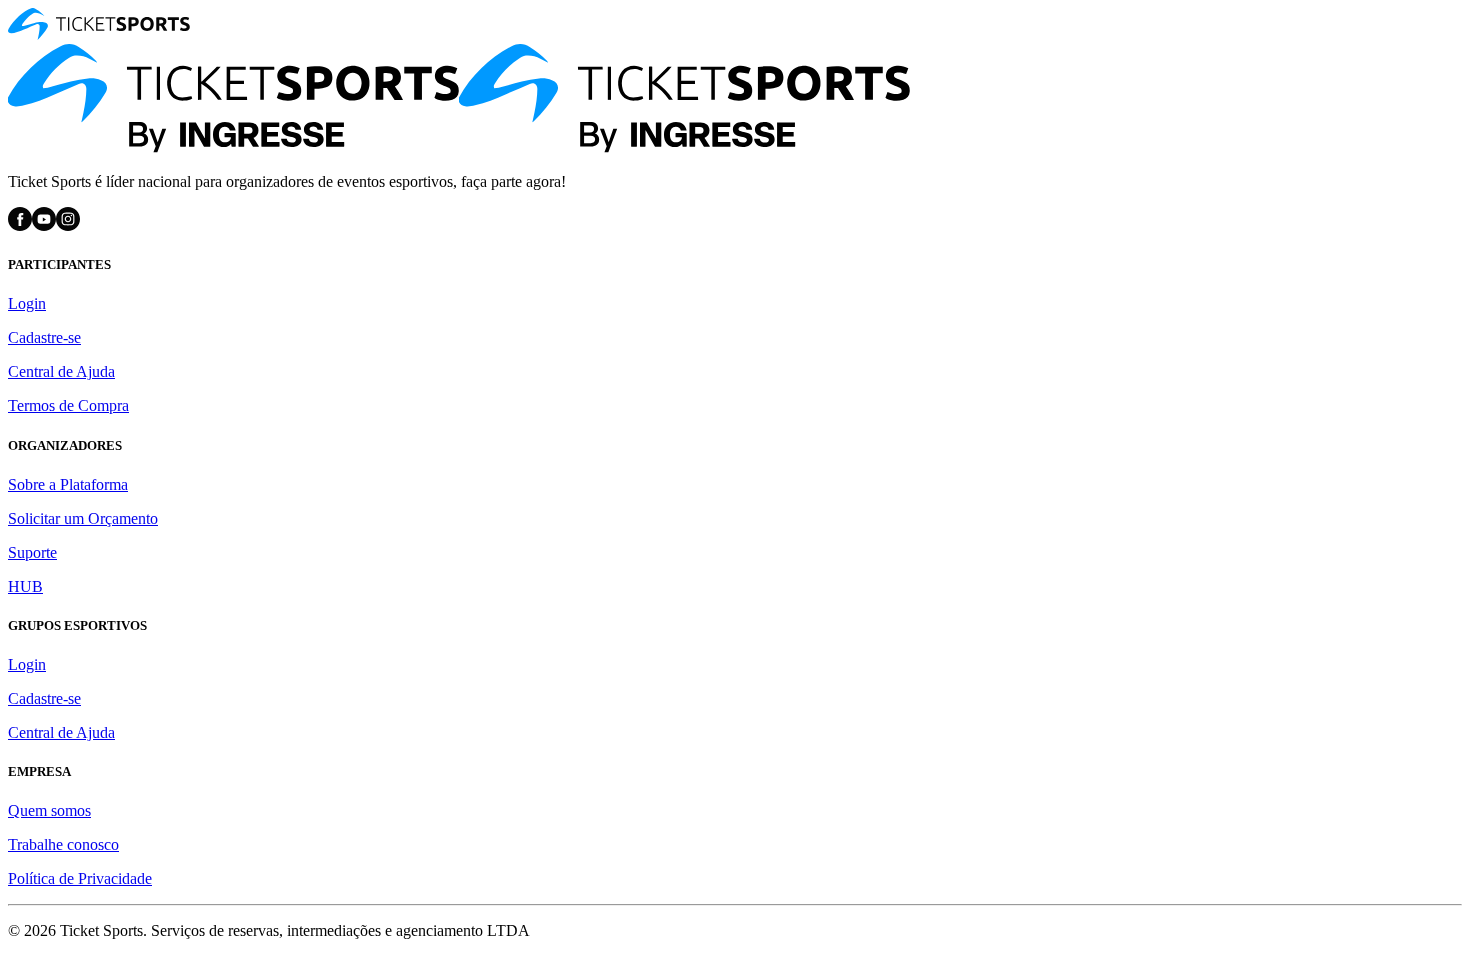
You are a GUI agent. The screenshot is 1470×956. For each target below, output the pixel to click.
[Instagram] (68, 225)
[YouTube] (44, 225)
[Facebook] (20, 225)
